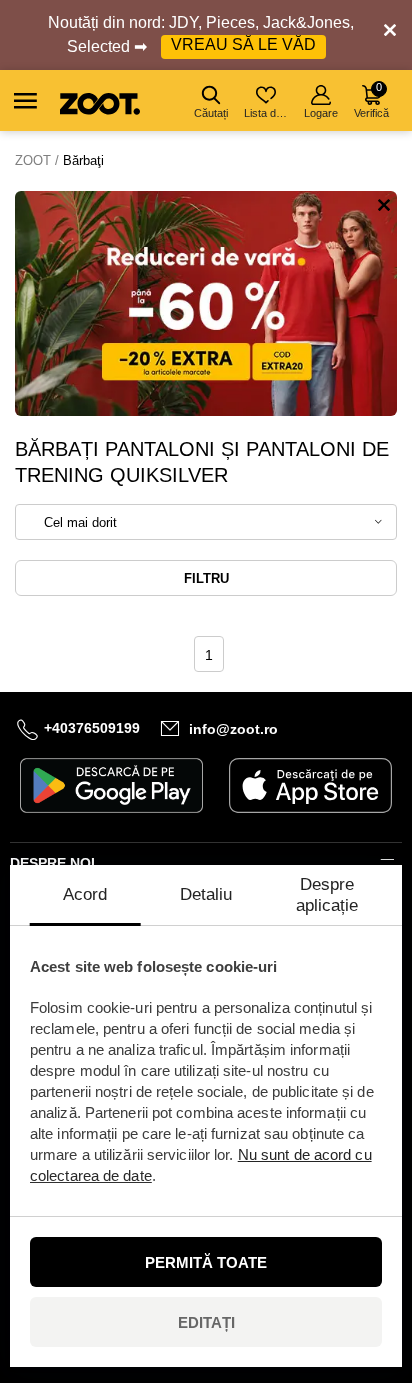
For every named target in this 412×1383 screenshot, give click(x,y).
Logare (321, 113)
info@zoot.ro (233, 729)
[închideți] (390, 35)
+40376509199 (92, 729)
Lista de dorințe (267, 113)
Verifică (371, 100)
